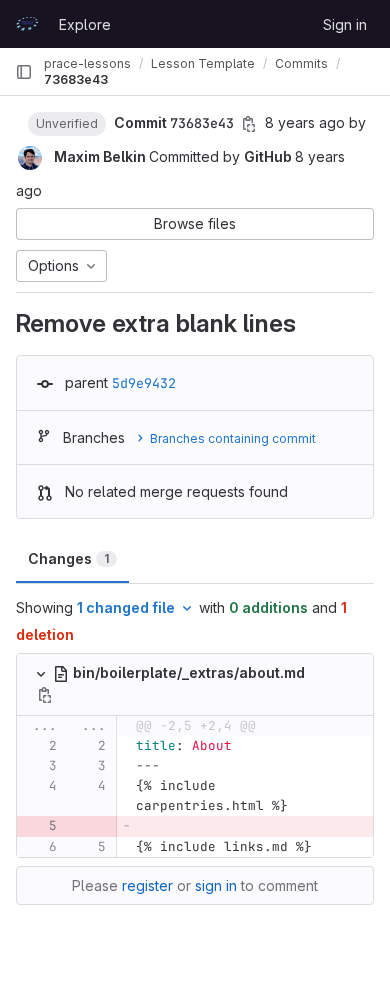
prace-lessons (87, 63)
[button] (67, 123)
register (147, 885)
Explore (85, 24)
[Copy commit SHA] (249, 124)
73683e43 (76, 79)
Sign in (345, 24)
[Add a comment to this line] (17, 746)
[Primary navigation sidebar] (24, 72)
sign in (216, 885)
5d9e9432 (144, 383)
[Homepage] (27, 24)
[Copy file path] (45, 695)
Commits (301, 63)
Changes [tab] (68, 558)
